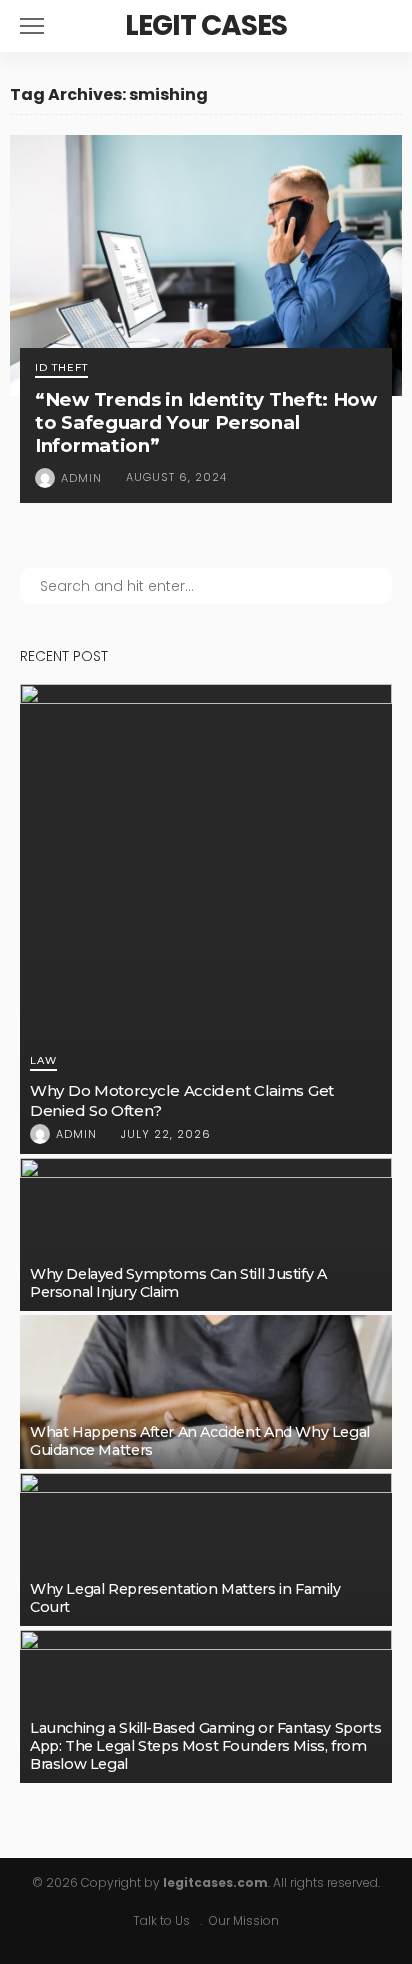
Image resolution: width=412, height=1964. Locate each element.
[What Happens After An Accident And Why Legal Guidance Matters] (206, 1391)
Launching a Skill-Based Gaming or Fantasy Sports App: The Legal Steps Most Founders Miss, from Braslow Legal (205, 1746)
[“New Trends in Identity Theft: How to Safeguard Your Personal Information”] (206, 265)
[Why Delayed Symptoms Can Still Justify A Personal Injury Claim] (206, 1234)
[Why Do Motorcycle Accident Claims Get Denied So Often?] (206, 919)
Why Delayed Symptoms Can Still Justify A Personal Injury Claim (178, 1283)
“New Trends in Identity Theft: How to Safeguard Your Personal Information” (206, 422)
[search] (376, 26)
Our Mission (244, 1920)
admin (81, 478)
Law (43, 1061)
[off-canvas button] (32, 26)
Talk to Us (161, 1920)
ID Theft (61, 368)
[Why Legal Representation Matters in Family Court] (206, 1549)
